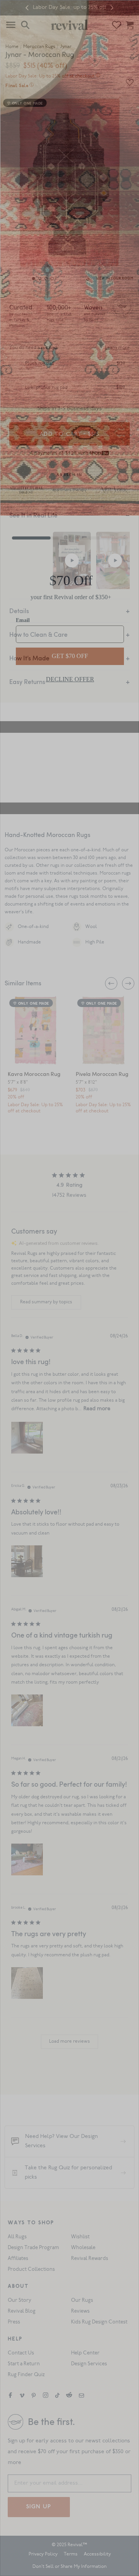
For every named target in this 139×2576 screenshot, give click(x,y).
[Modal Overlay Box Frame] (69, 1288)
